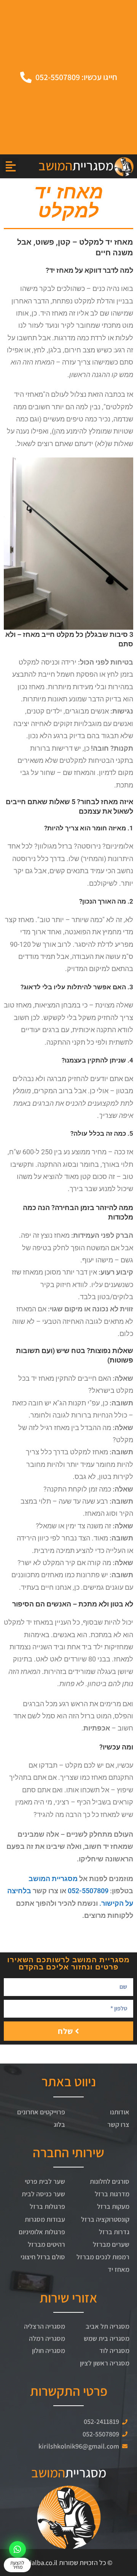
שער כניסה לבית (43, 2194)
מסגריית (76, 165)
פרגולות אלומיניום (42, 2232)
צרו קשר (118, 2124)
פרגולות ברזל (47, 2206)
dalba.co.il (43, 2563)
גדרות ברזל (114, 2232)
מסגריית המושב (53, 1879)
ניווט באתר (69, 2081)
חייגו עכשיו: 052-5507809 (76, 77)
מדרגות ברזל (112, 2194)
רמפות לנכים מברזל (103, 2257)
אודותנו (120, 2112)
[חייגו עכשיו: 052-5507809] (26, 77)
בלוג (59, 2124)
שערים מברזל (111, 2244)
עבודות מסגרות (45, 2219)
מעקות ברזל (113, 2206)
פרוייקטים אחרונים (41, 2112)
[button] (10, 166)
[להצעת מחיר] (18, 2549)
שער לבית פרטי (45, 2181)
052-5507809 (88, 1891)
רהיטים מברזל (46, 2244)
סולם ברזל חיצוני (43, 2257)
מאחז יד (119, 2269)
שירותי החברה (68, 2152)
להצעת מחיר (17, 2565)
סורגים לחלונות (110, 2181)
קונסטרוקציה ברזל (105, 2219)
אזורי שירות (68, 2298)
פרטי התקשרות (69, 2391)
